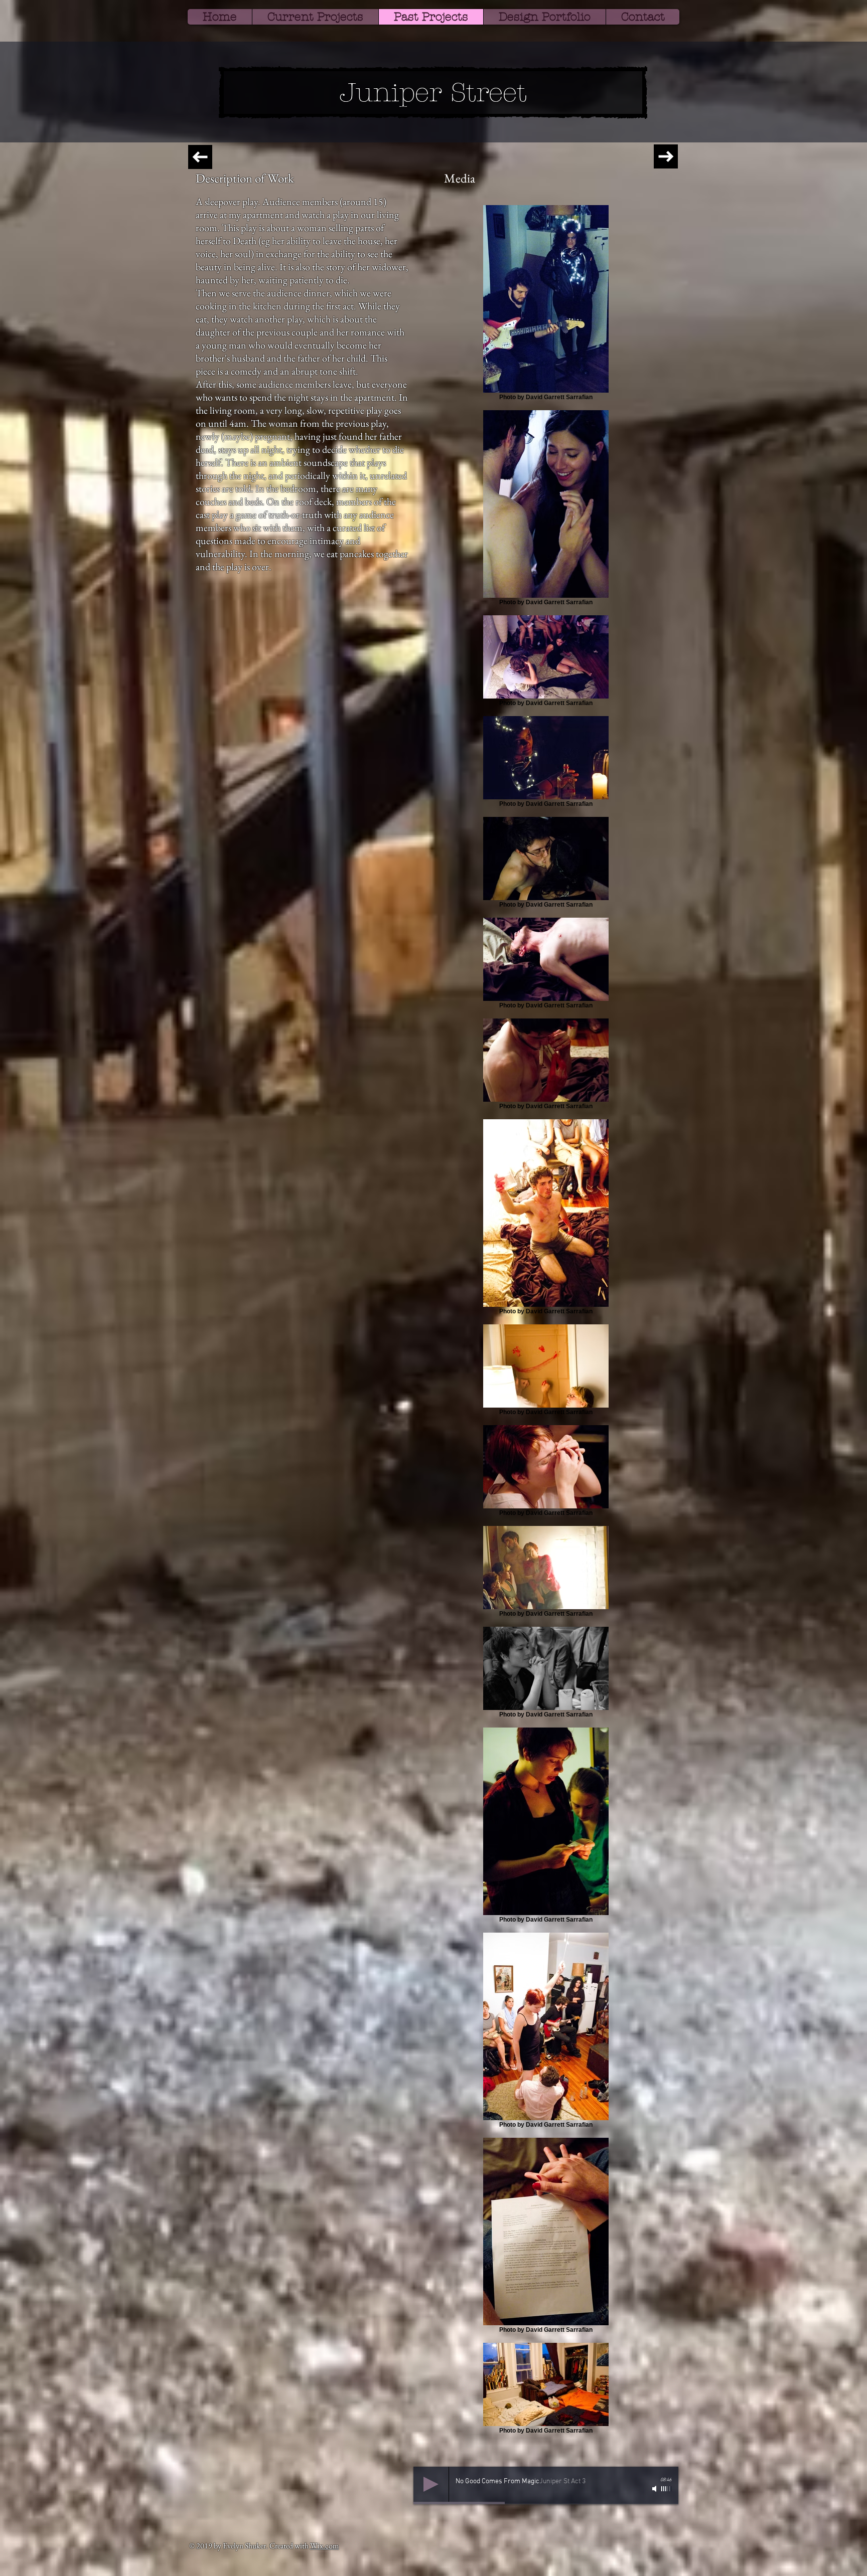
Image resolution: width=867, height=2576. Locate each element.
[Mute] (655, 2489)
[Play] (431, 2484)
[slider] (666, 2489)
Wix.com (324, 2546)
